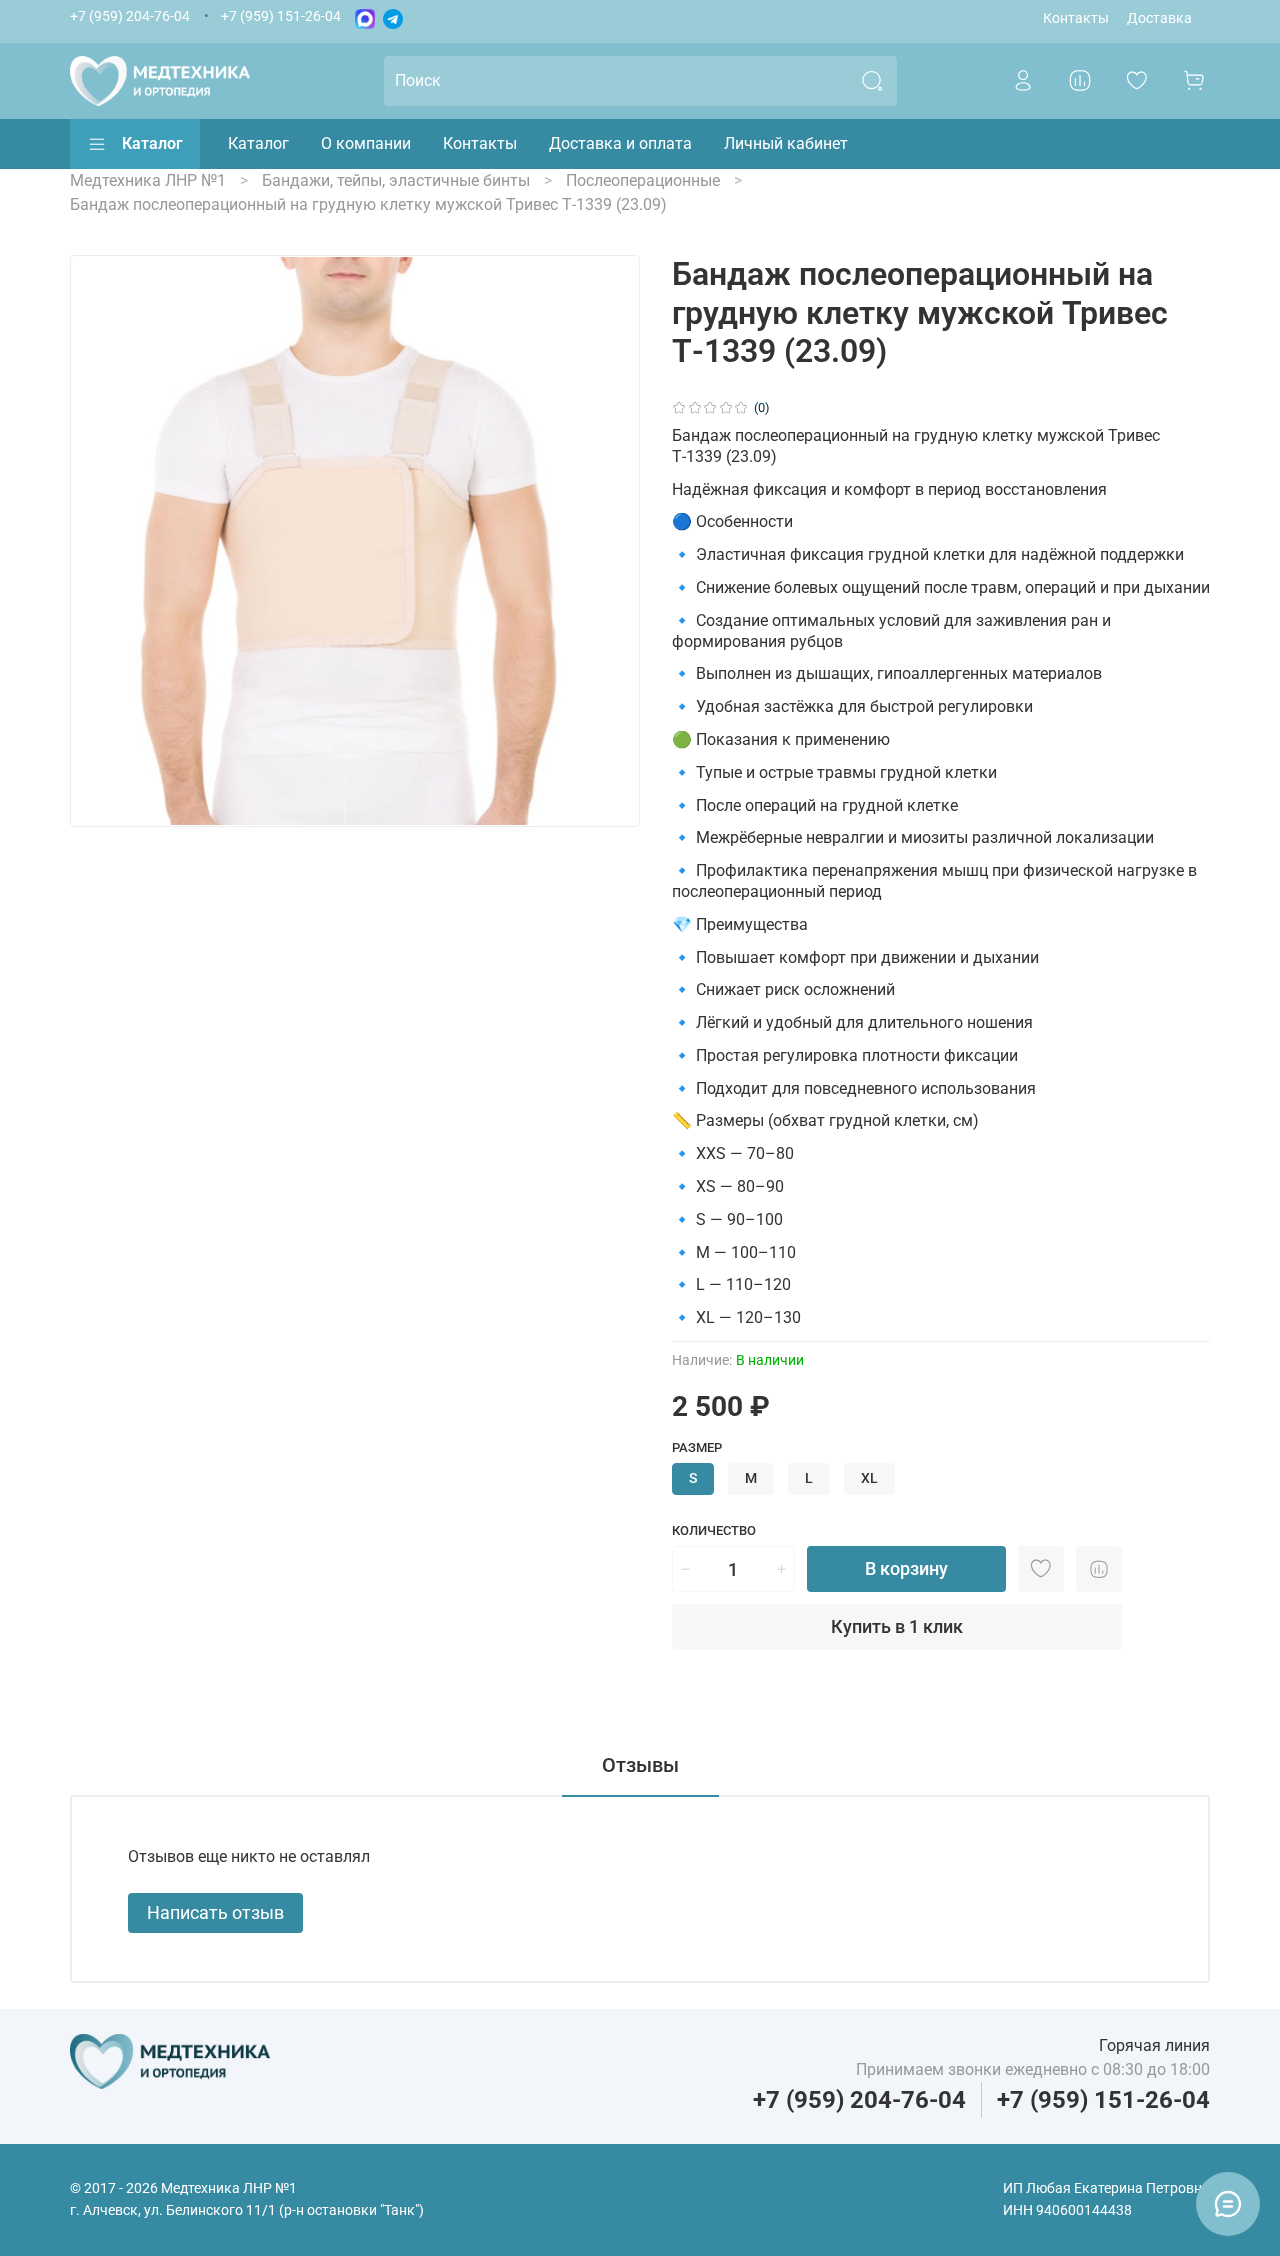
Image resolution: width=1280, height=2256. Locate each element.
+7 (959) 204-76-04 (130, 16)
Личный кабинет (786, 143)
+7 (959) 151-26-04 (281, 16)
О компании (366, 143)
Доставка (1159, 18)
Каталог (152, 143)
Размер (697, 1447)
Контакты (1076, 18)
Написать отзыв (215, 1912)
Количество (714, 1530)
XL (869, 1478)
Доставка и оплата (620, 143)
